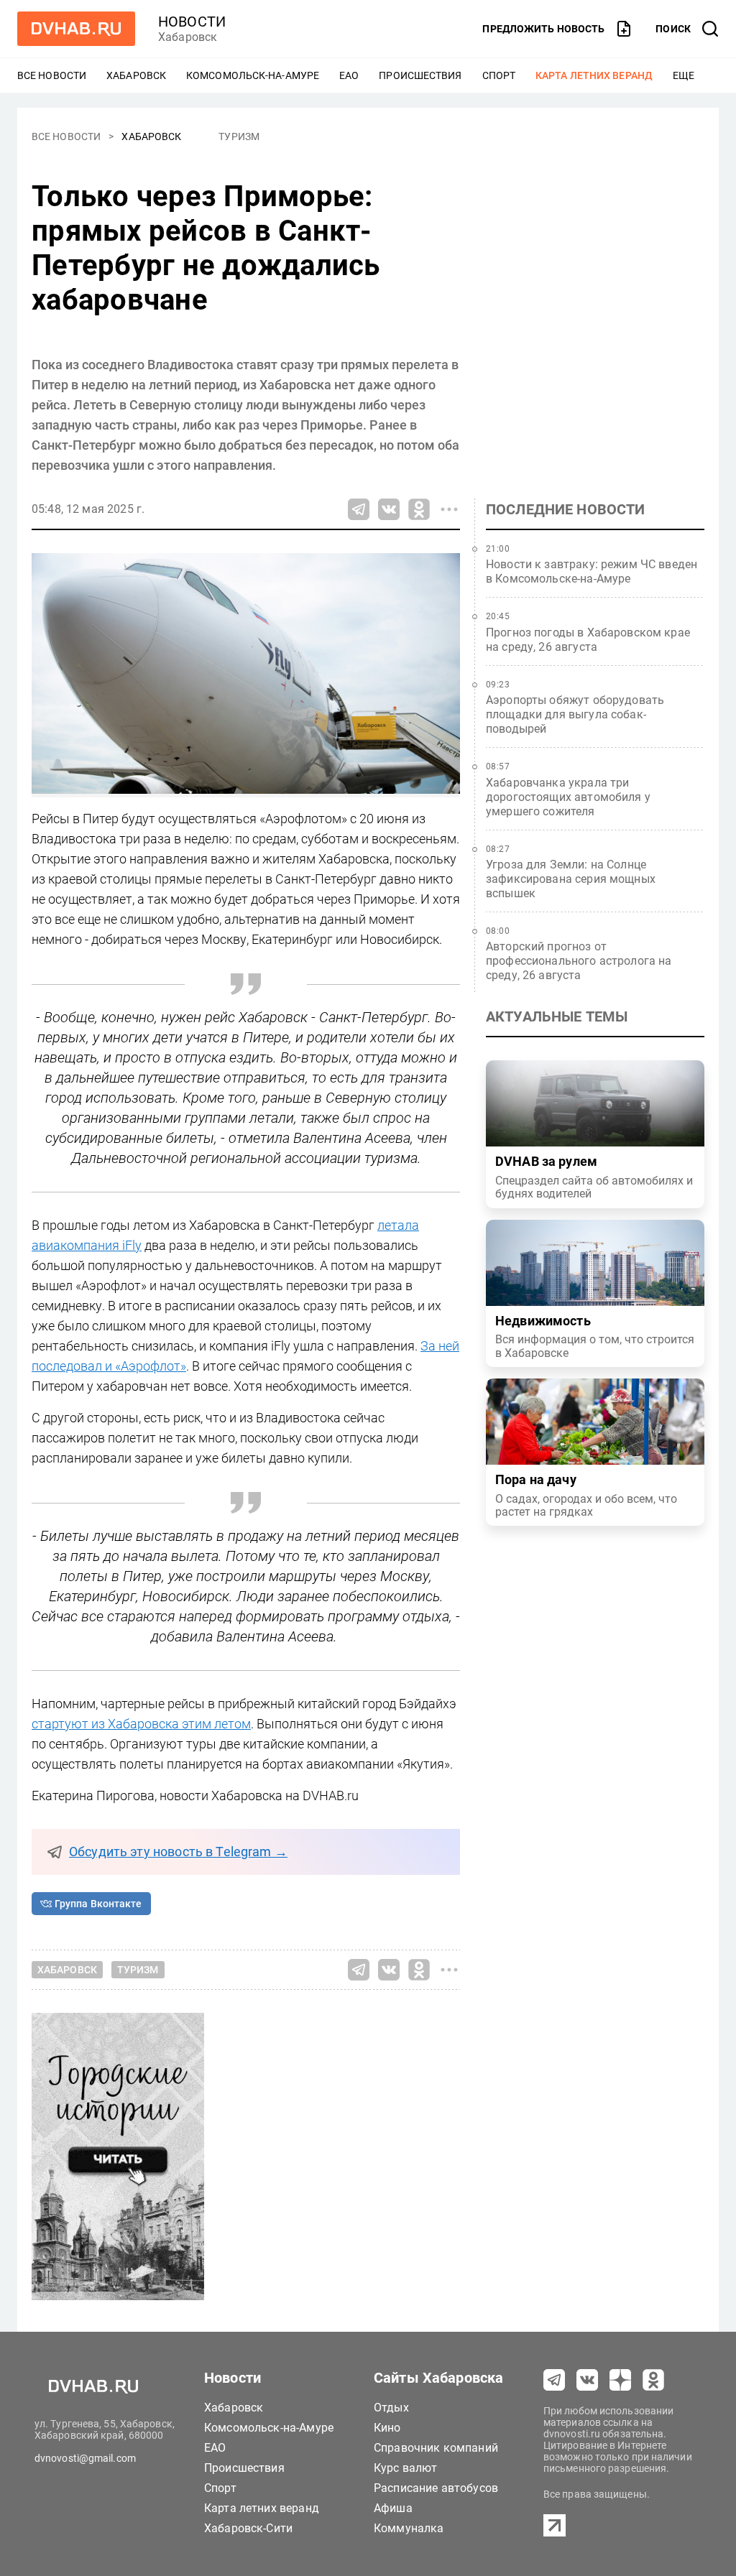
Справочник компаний (436, 2448)
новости (192, 22)
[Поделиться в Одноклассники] (419, 509)
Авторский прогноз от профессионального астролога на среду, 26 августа (579, 961)
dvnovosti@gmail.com (85, 2458)
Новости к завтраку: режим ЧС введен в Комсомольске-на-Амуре (592, 571)
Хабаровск (136, 75)
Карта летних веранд (594, 75)
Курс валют (406, 2468)
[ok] (653, 2380)
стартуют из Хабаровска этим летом (141, 1724)
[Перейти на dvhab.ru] (76, 29)
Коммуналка (409, 2528)
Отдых (391, 2408)
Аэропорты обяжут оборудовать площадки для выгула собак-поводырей (575, 714)
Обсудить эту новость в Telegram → (178, 1852)
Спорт (499, 75)
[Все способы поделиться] (449, 509)
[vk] (587, 2380)
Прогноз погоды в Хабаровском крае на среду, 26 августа (588, 640)
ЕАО (349, 75)
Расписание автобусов (436, 2488)
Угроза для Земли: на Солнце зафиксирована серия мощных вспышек (571, 879)
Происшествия (420, 75)
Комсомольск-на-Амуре (253, 75)
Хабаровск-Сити (248, 2528)
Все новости (52, 75)
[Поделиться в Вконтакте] (389, 509)
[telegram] (554, 2380)
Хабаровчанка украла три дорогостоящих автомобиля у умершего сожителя (568, 797)
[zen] (620, 2380)
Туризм (239, 136)
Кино (387, 2428)
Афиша (393, 2508)
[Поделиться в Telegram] (359, 509)
